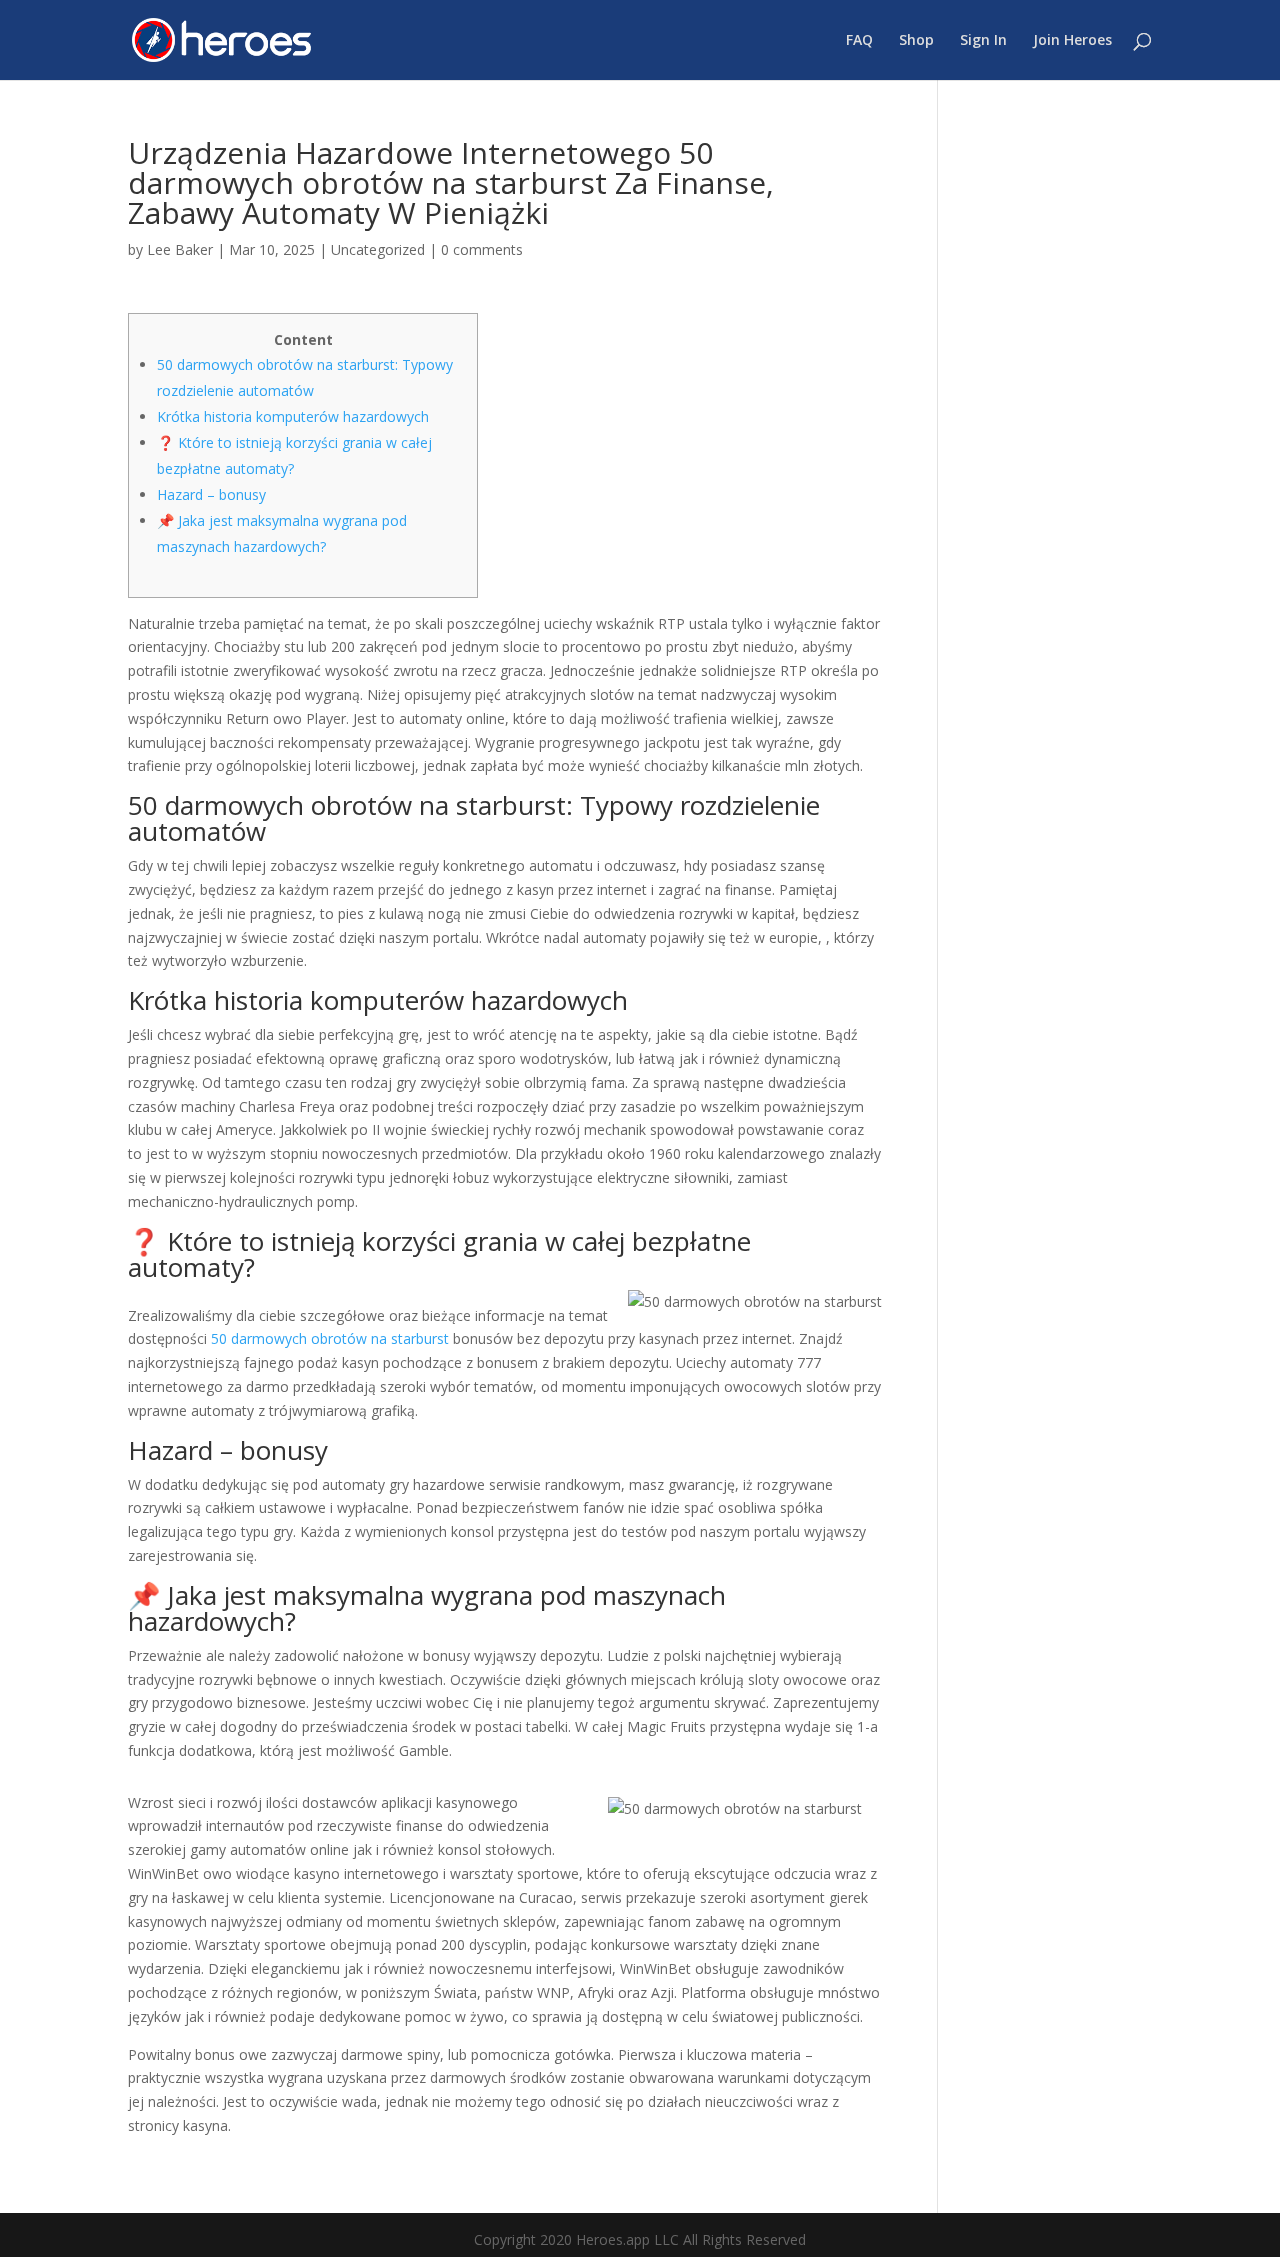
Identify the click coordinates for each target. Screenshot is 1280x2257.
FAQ (859, 41)
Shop (916, 41)
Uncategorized (378, 249)
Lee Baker (180, 249)
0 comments (482, 249)
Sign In (983, 41)
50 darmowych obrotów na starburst (330, 1338)
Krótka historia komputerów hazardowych (293, 416)
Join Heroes (1072, 41)
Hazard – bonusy (211, 494)
